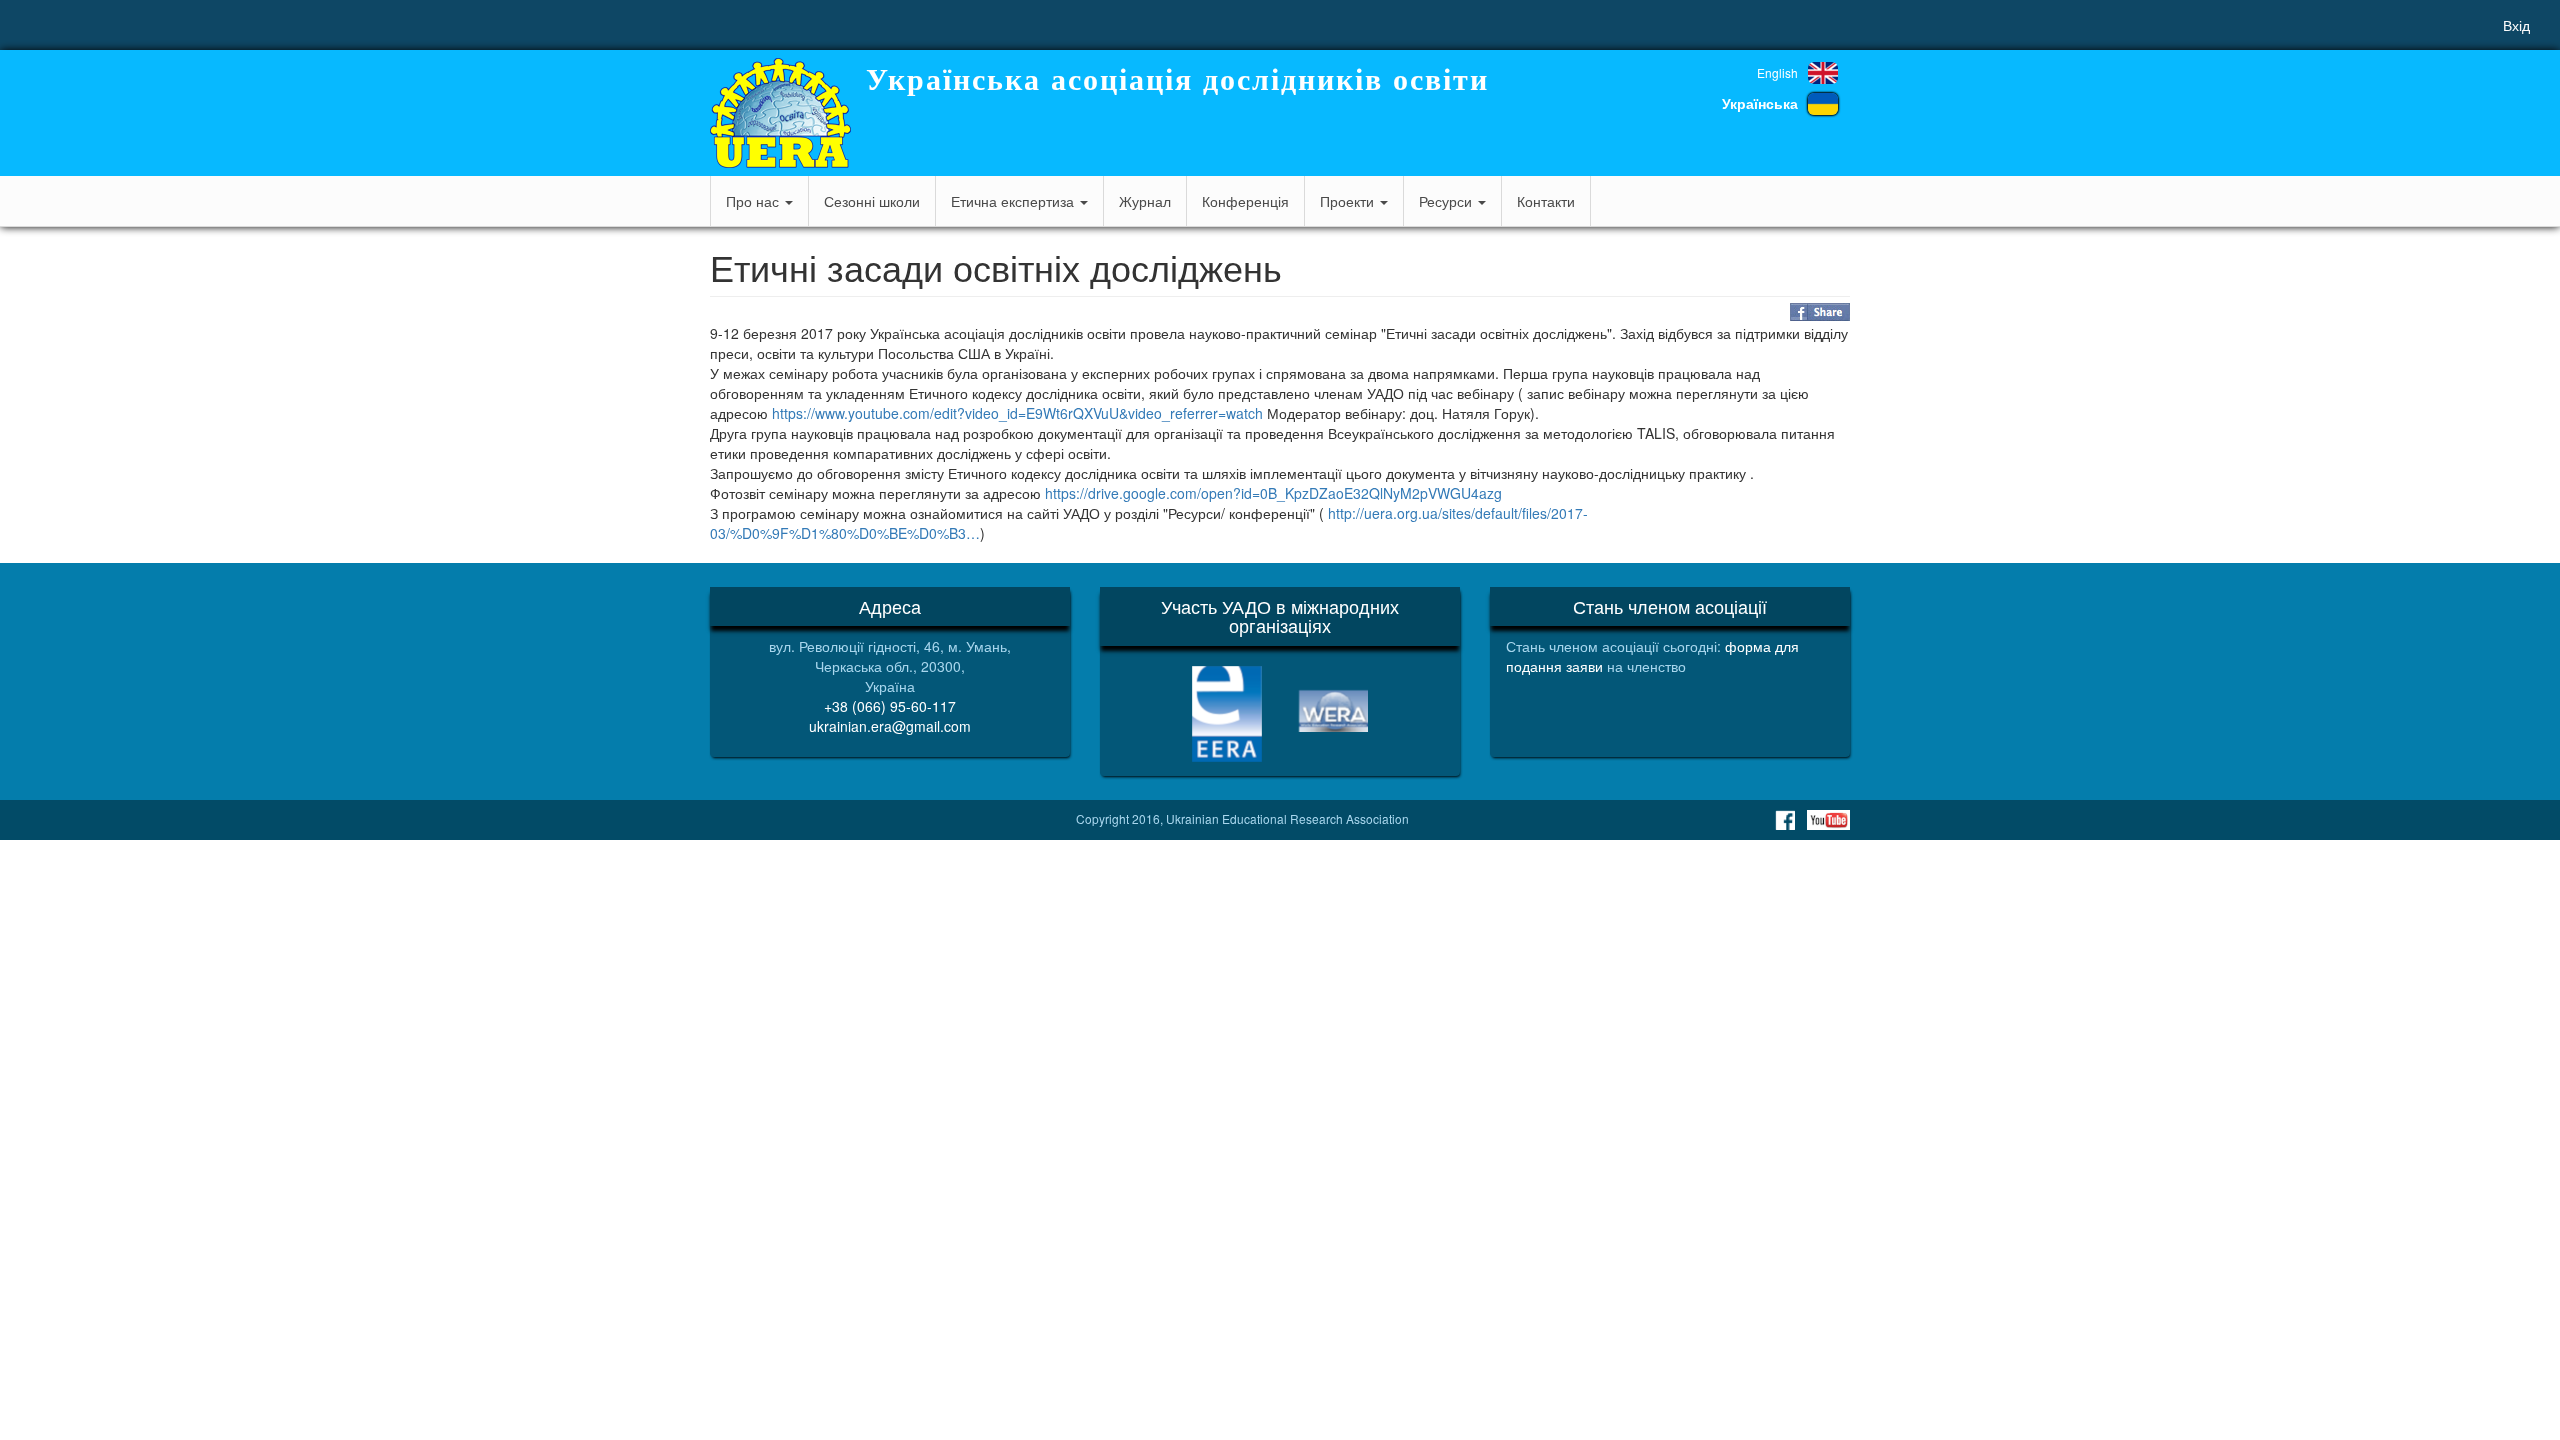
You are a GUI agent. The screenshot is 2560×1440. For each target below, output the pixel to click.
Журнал (1145, 201)
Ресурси (1447, 201)
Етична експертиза (1014, 201)
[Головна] (780, 113)
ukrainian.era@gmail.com (890, 726)
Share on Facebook (1820, 312)
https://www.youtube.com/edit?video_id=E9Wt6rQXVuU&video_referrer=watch (1017, 413)
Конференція (1245, 201)
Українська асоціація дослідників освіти (1177, 79)
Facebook (1785, 820)
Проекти (1349, 201)
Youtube (1828, 820)
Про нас (754, 201)
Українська (1760, 103)
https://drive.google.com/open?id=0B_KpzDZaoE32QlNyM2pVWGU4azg (1273, 493)
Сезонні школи (872, 201)
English (1777, 72)
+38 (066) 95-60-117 (890, 706)
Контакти (1546, 201)
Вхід (2516, 25)
